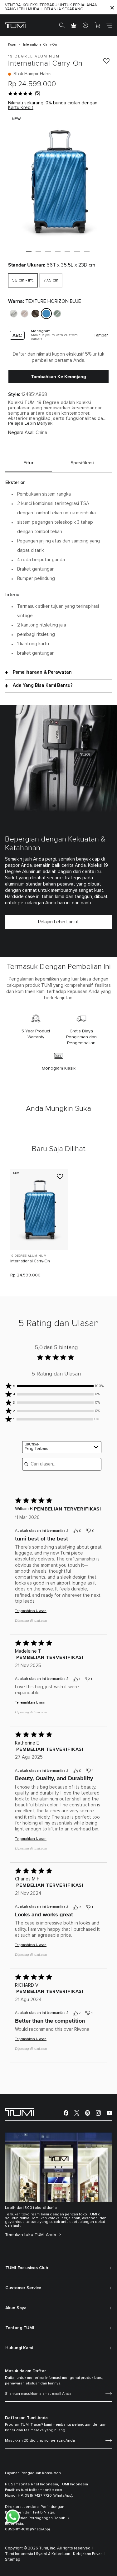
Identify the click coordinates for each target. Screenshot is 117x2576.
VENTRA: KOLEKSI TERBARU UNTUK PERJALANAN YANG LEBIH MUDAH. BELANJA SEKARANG (51, 7)
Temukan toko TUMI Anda (31, 2235)
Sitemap (13, 2560)
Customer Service (23, 2288)
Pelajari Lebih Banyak (30, 423)
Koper (12, 45)
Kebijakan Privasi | (89, 2554)
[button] (29, 251)
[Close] (112, 7)
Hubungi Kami (19, 2348)
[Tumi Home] (15, 25)
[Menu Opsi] (102, 1531)
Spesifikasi (82, 463)
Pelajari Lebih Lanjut (58, 922)
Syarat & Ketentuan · (54, 2554)
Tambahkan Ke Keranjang (59, 377)
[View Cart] (97, 25)
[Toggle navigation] (109, 25)
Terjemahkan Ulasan (31, 1611)
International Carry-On (30, 1261)
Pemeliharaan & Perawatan (42, 672)
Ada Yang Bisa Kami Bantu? (43, 685)
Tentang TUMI (20, 2328)
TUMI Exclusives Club (27, 2268)
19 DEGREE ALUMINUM (28, 1256)
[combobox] (62, 1447)
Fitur (29, 463)
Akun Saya (16, 2308)
